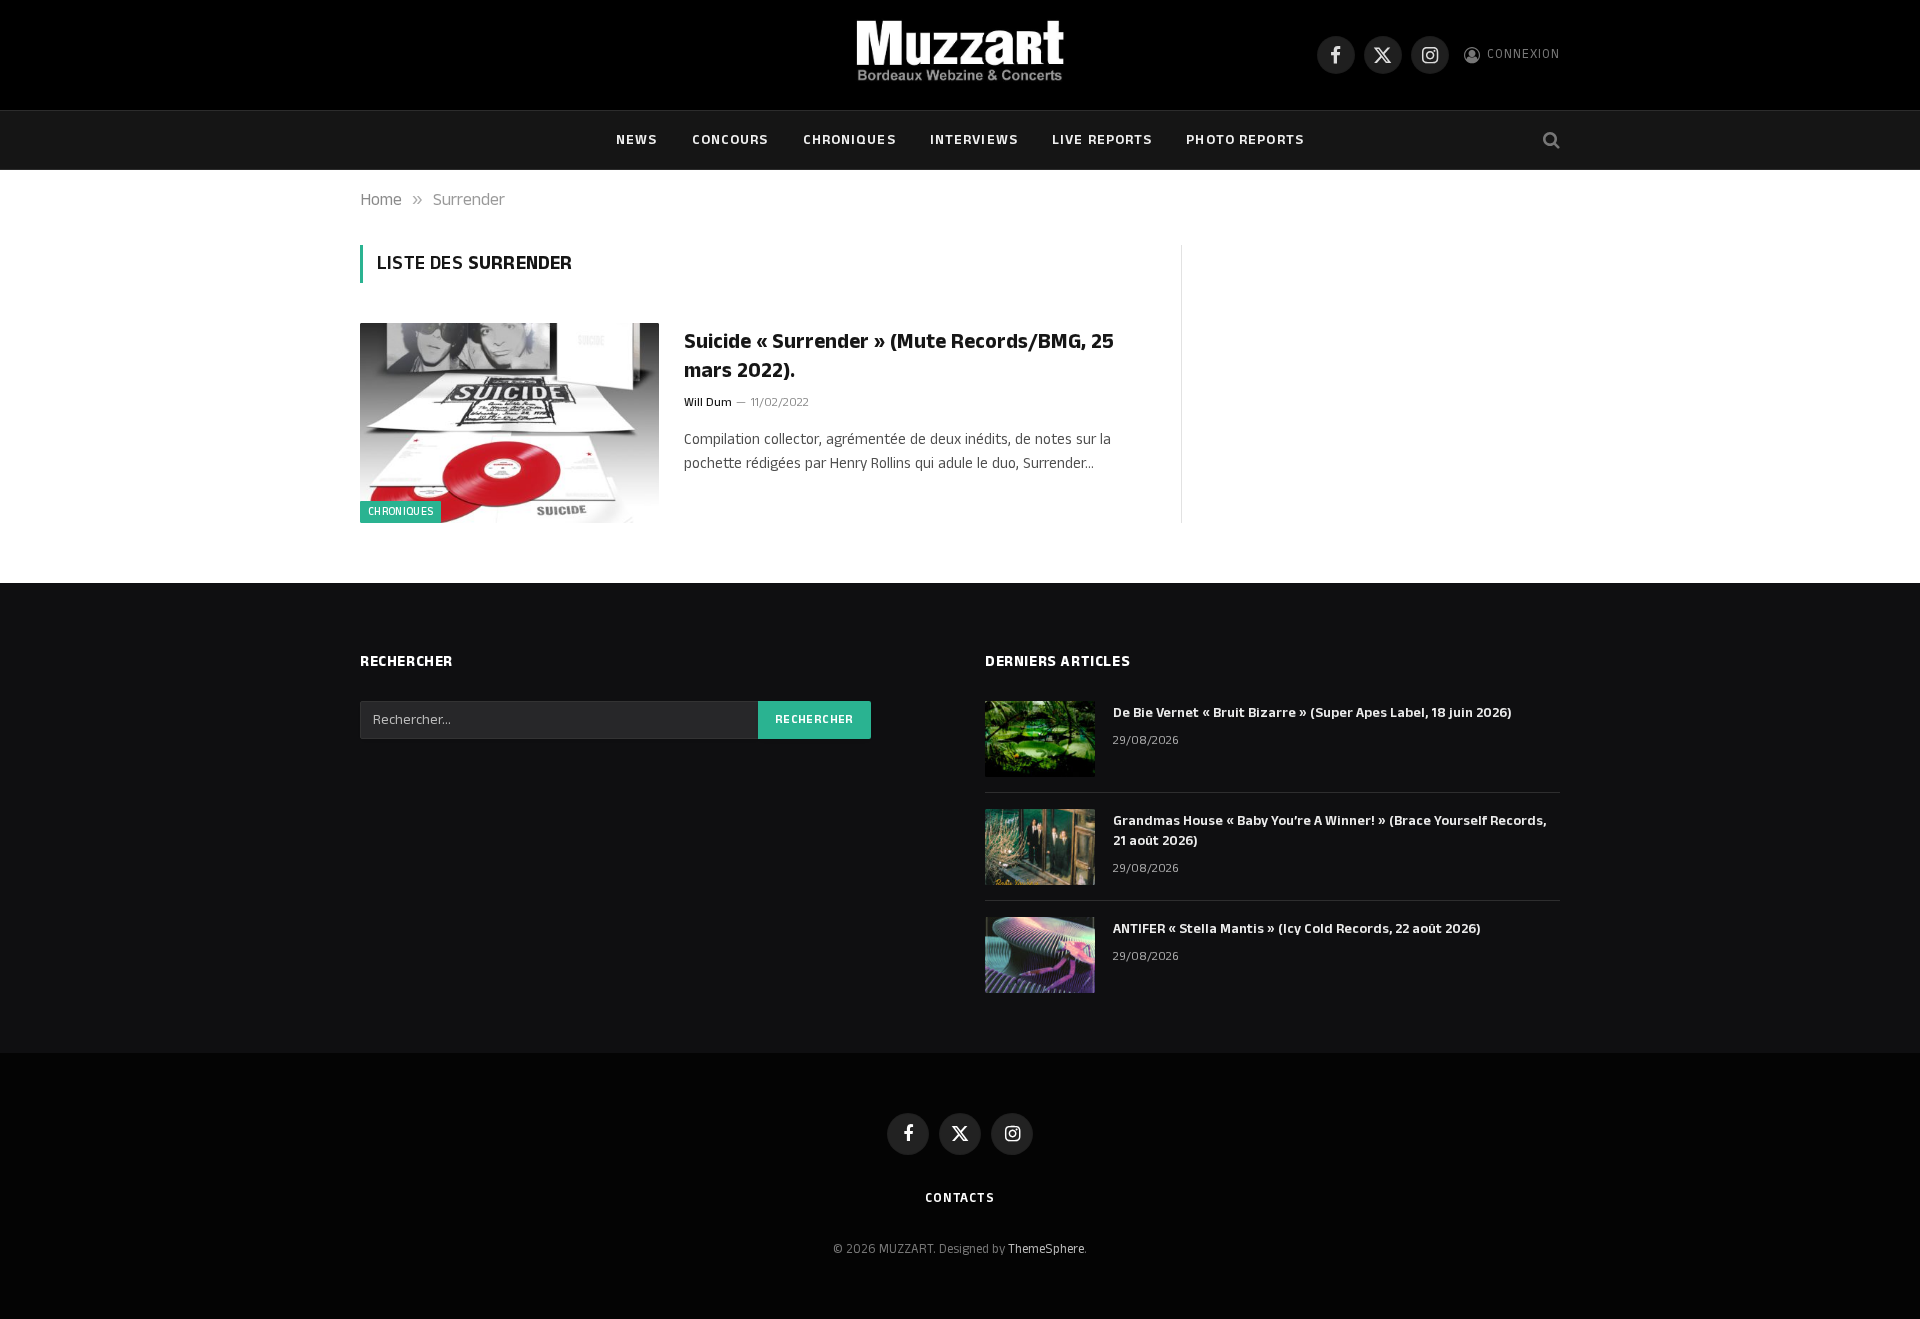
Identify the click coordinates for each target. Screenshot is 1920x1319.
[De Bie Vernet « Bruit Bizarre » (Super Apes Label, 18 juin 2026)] (1040, 739)
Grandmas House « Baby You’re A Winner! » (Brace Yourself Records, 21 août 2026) (1329, 831)
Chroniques (849, 140)
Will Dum (708, 402)
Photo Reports (1245, 140)
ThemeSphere (1046, 1249)
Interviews (974, 140)
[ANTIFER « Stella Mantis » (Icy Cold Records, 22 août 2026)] (1040, 955)
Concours (730, 140)
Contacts (960, 1198)
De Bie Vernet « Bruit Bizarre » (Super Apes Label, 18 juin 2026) (1312, 713)
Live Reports (1102, 140)
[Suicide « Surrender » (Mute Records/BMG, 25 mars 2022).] (509, 423)
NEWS (636, 140)
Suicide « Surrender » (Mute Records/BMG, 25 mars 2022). (899, 356)
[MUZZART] (959, 55)
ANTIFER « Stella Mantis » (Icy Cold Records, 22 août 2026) (1297, 929)
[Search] (1549, 140)
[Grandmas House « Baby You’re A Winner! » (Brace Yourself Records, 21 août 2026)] (1040, 847)
